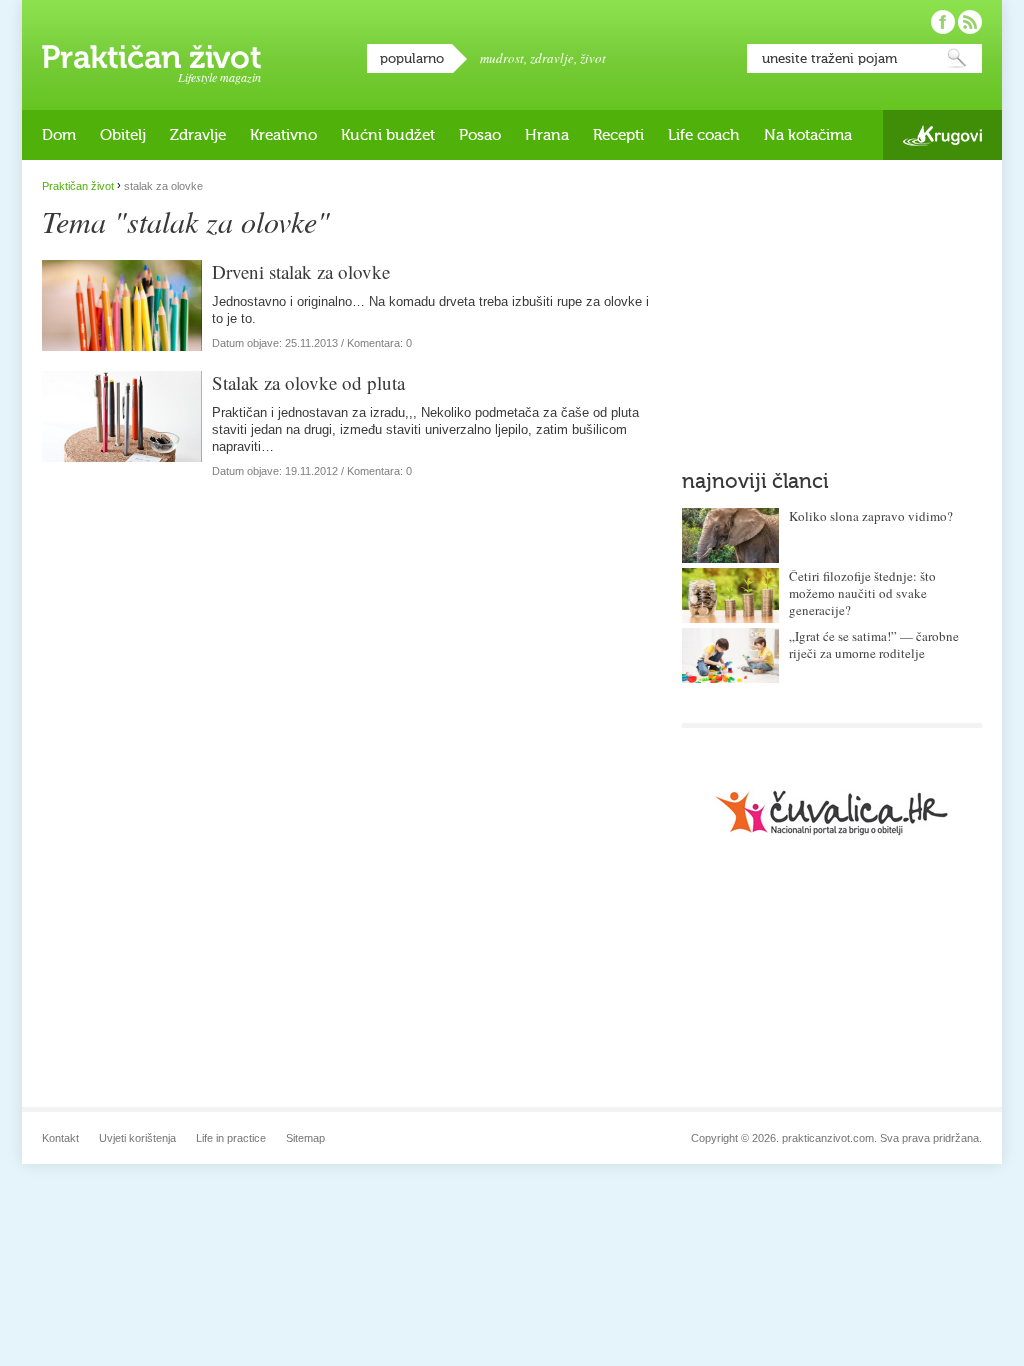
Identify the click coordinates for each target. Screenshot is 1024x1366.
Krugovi (942, 135)
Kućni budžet (388, 135)
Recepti (618, 135)
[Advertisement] (832, 305)
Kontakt (60, 1138)
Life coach (704, 135)
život (593, 58)
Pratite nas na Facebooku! (943, 22)
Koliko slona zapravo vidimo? (871, 516)
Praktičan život (151, 57)
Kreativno (283, 135)
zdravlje (552, 58)
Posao (480, 135)
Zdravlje (198, 135)
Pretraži (957, 58)
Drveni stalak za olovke (301, 271)
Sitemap (305, 1138)
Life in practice (231, 1138)
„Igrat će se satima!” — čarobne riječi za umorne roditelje (874, 644)
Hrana (547, 135)
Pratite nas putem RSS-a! (970, 22)
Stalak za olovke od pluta (308, 382)
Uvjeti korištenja (137, 1138)
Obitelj (123, 135)
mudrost (502, 58)
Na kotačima (808, 135)
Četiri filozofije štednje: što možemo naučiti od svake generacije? (862, 593)
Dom (59, 135)
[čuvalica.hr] (832, 812)
